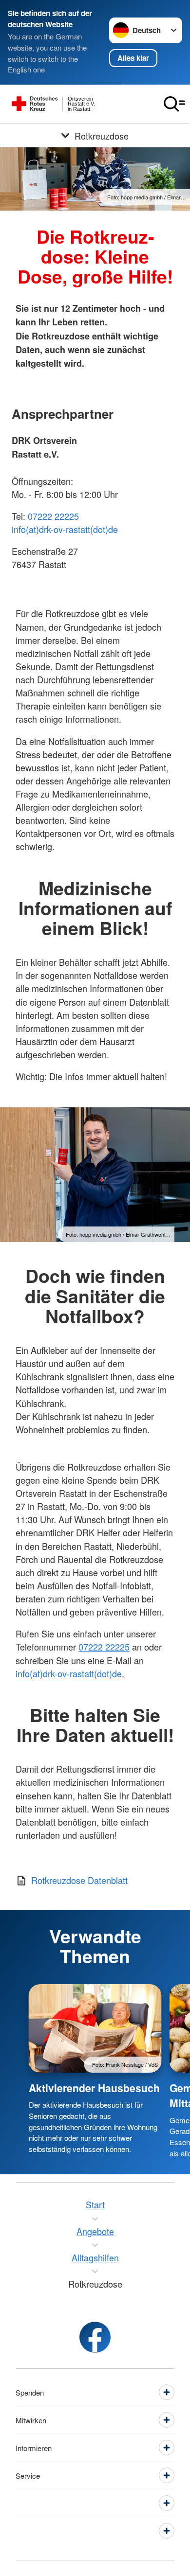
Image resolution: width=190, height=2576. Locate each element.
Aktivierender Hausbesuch (94, 2088)
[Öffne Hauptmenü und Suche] (174, 104)
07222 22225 (53, 516)
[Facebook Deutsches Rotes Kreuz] (95, 2337)
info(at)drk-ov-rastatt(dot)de (65, 529)
